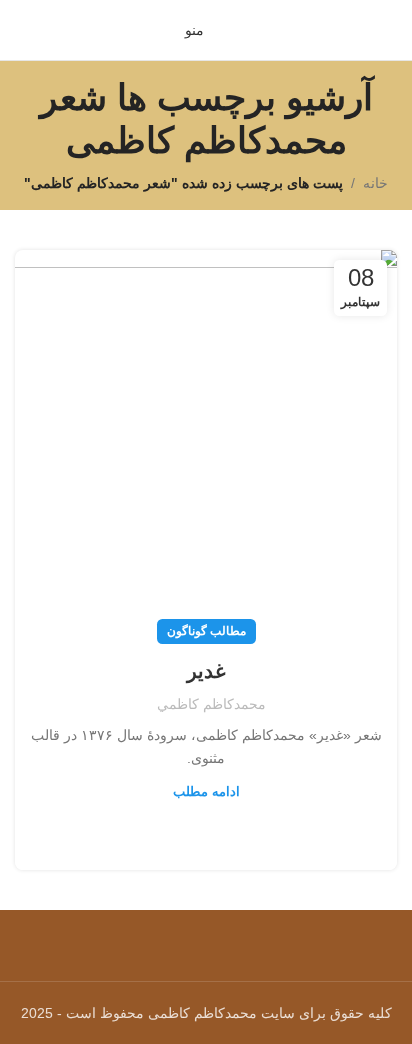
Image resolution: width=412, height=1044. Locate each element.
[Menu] (206, 934)
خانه (375, 183)
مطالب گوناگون (206, 631)
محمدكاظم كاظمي (211, 704)
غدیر (206, 671)
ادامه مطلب (206, 791)
